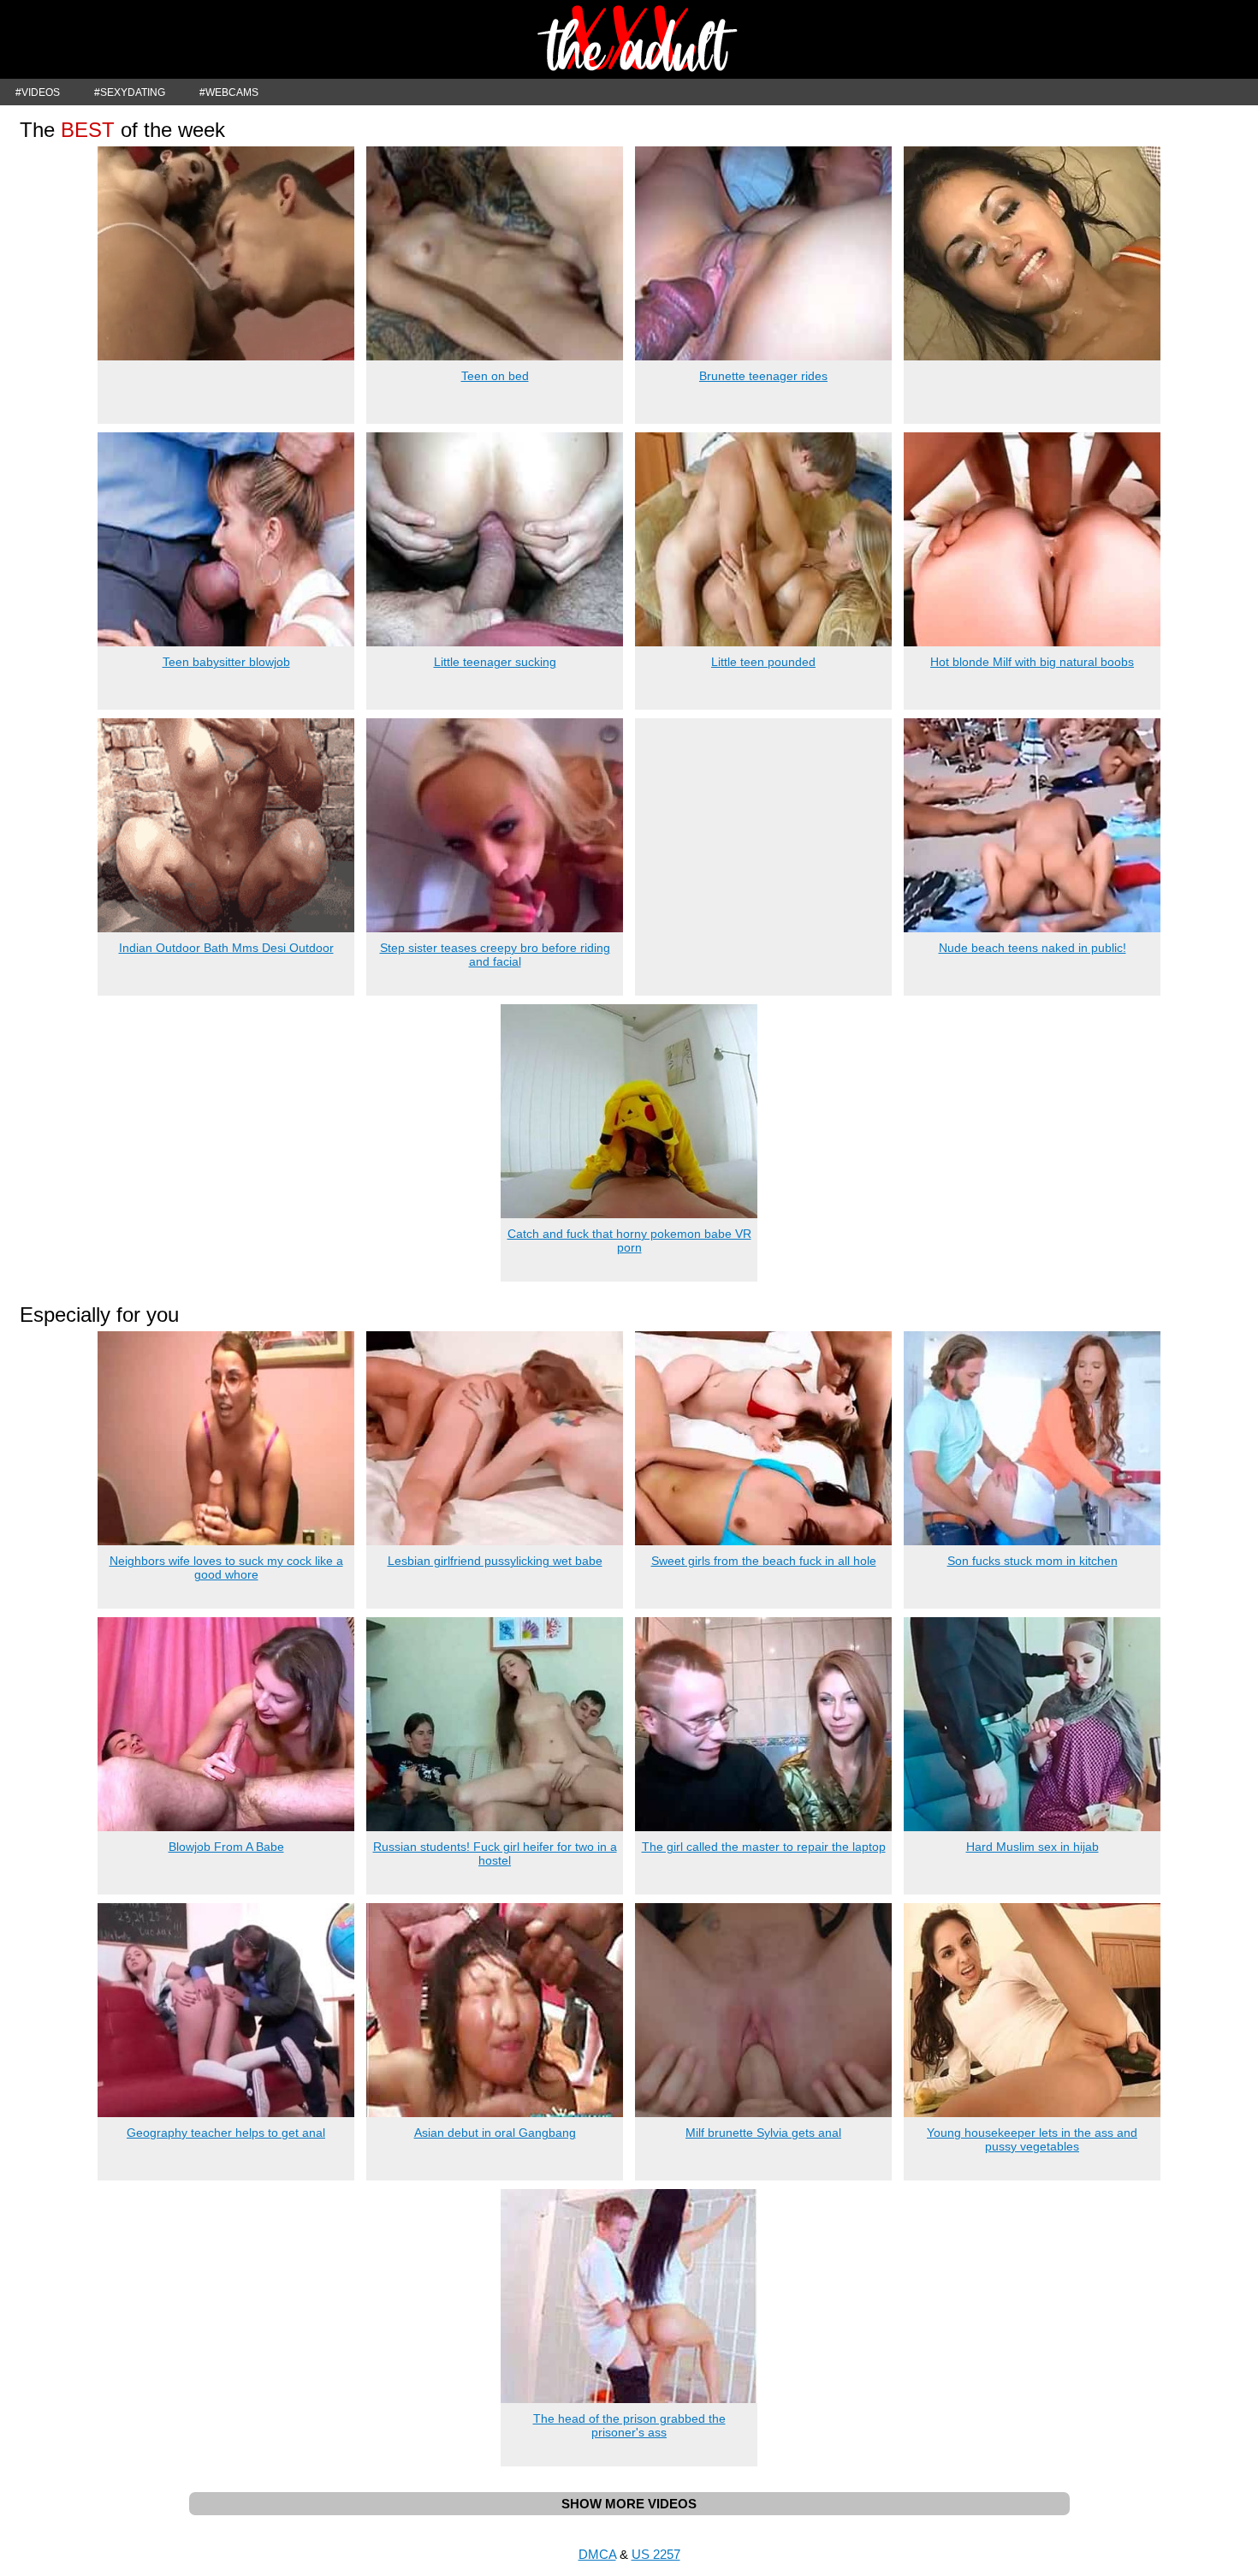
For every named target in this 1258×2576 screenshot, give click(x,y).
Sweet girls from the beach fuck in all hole (764, 1561)
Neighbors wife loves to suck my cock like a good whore (226, 1568)
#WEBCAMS (229, 92)
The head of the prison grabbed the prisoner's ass (629, 2425)
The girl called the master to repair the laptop (764, 1847)
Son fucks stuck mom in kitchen (1033, 1561)
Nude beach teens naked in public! (1033, 948)
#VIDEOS (38, 92)
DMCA (597, 2554)
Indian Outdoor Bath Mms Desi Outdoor (226, 948)
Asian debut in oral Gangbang (495, 2133)
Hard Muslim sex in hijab (1033, 1847)
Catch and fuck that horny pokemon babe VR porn (629, 1240)
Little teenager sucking (495, 662)
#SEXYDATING (130, 92)
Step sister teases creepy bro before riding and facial (495, 955)
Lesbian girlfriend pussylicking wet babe (495, 1561)
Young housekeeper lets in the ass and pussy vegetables (1032, 2139)
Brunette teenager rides (763, 376)
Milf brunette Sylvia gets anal (763, 2133)
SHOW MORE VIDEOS (629, 2504)
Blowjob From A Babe (226, 1847)
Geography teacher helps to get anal (226, 2133)
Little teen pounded (763, 662)
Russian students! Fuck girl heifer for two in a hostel (495, 1853)
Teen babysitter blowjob (226, 662)
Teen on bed (495, 376)
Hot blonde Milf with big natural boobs (1032, 662)
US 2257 (656, 2554)
